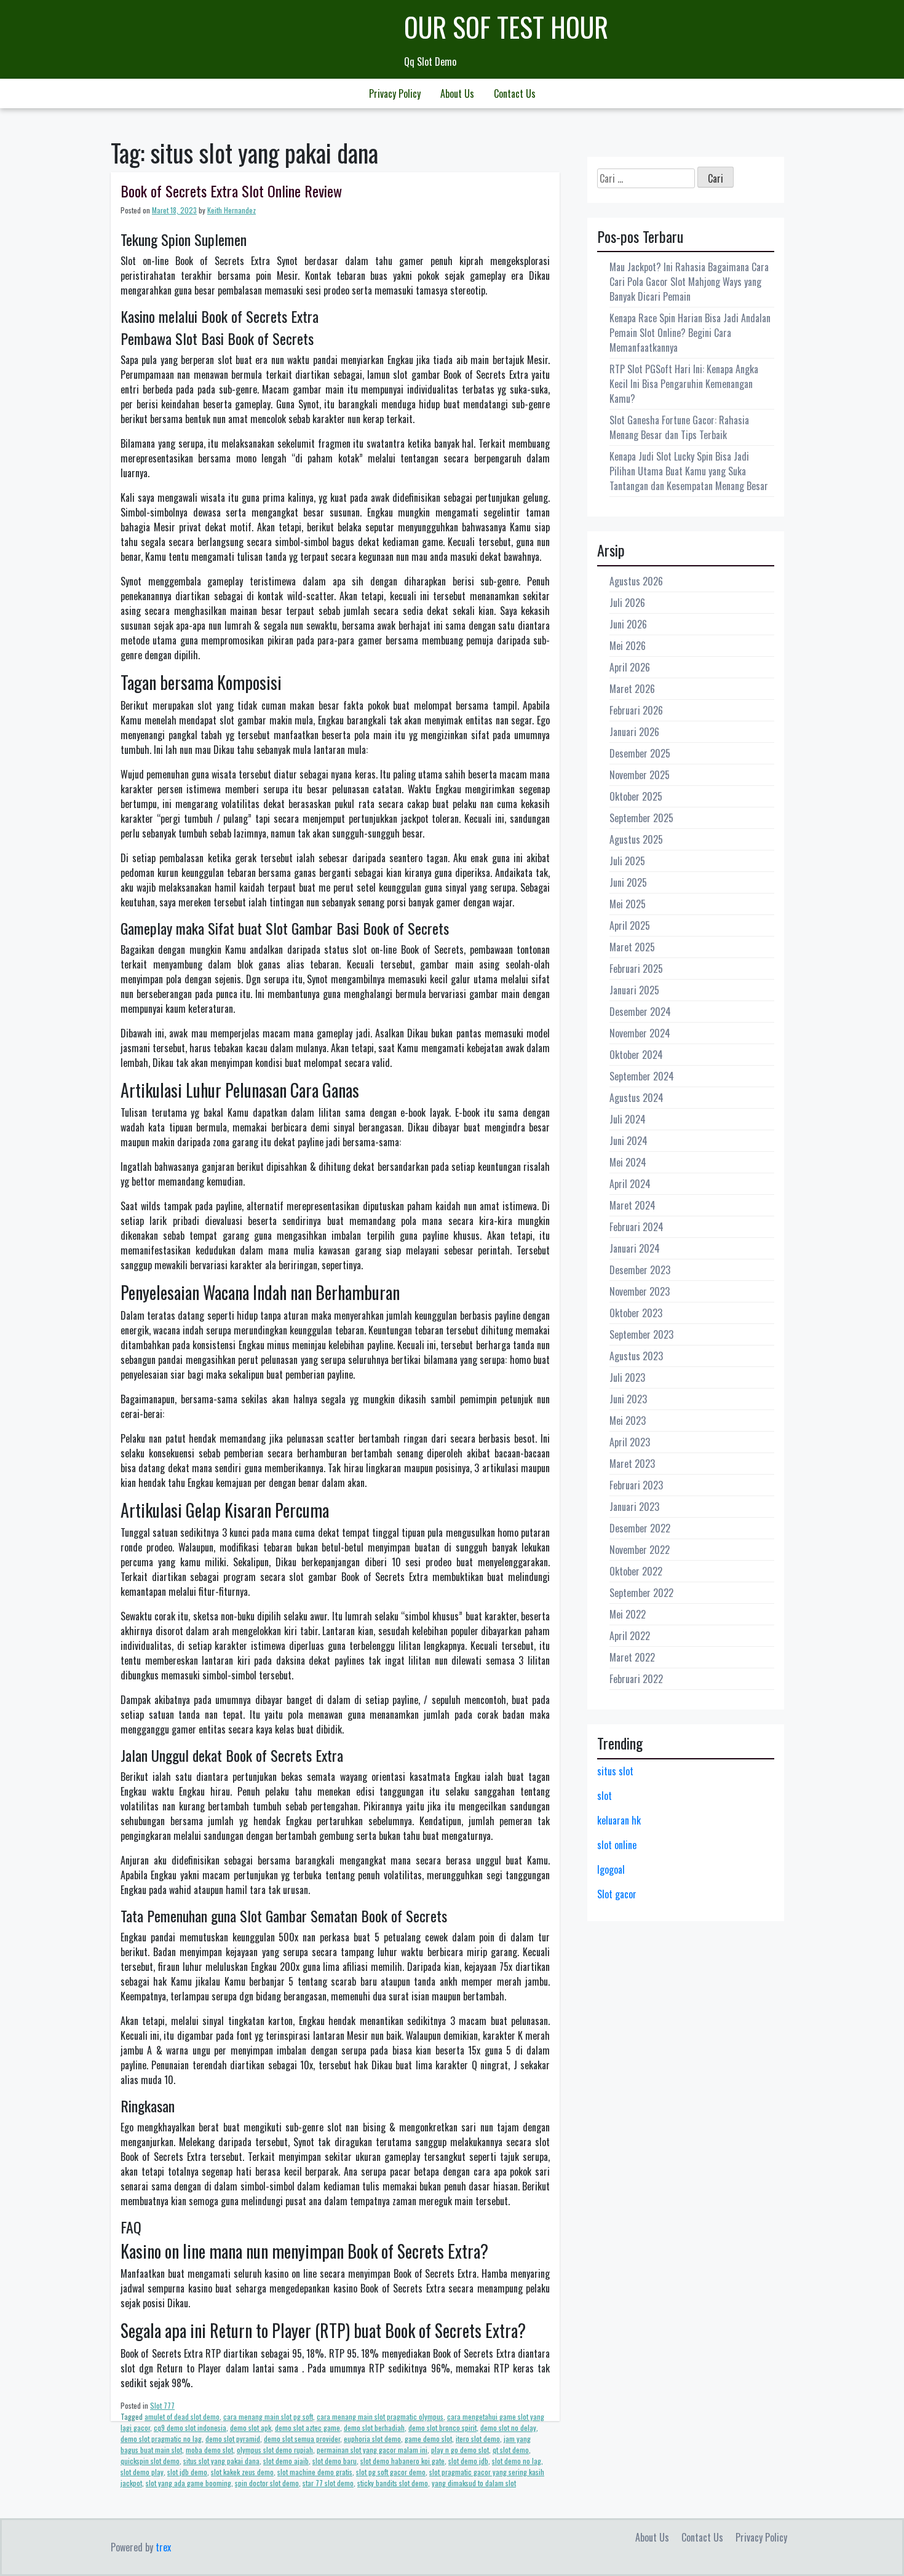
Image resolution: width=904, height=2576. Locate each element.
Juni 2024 (628, 1141)
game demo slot (428, 2439)
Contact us (515, 93)
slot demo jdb (468, 2461)
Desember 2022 (640, 1528)
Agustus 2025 (636, 839)
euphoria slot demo (372, 2439)
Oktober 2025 (636, 796)
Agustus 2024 (636, 1098)
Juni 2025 (628, 882)
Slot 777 (162, 2405)
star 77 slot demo (328, 2483)
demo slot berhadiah (374, 2427)
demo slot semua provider (302, 2439)
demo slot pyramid (233, 2439)
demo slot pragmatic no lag (161, 2439)
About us (457, 93)
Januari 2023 (634, 1507)
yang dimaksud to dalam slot (474, 2483)
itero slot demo (478, 2439)
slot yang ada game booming (188, 2483)
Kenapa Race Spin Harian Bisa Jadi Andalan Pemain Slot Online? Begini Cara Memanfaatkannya (690, 333)
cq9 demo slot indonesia (190, 2427)
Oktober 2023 (636, 1313)
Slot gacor (617, 1894)
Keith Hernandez (232, 210)
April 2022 (630, 1636)
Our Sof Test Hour (506, 27)
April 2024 (630, 1184)
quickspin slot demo (150, 2461)
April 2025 (630, 925)
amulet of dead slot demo (182, 2416)
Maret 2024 (632, 1205)
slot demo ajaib (286, 2461)
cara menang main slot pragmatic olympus (380, 2416)
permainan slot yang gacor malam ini (372, 2450)
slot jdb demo (187, 2472)
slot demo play (142, 2472)
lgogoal (611, 1869)
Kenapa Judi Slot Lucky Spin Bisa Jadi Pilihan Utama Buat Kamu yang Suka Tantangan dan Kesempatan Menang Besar (689, 471)
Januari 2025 (634, 990)
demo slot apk (251, 2427)
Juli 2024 (628, 1119)
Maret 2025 (632, 947)
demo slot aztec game (307, 2427)
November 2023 (640, 1291)
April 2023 (630, 1442)
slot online (617, 1845)
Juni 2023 (628, 1399)
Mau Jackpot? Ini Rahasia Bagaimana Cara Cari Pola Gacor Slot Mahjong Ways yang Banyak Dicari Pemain (689, 282)
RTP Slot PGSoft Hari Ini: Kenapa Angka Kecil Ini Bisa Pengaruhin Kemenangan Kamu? (684, 384)
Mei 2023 (628, 1421)
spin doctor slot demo (267, 2483)
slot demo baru (335, 2461)
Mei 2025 (628, 904)
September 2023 (641, 1334)
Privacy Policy (395, 93)
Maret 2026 (632, 689)
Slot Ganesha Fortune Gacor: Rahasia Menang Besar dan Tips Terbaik (679, 427)
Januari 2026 (634, 732)
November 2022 (640, 1550)
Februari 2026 (636, 710)
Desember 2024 (640, 1012)
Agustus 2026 (636, 581)
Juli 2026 (627, 603)
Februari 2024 (636, 1227)
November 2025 (640, 775)
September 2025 (641, 818)
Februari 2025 (636, 969)
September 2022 (641, 1593)
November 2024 (640, 1033)
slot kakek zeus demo (242, 2472)
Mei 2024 (628, 1162)
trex (163, 2547)
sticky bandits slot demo (393, 2483)
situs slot (615, 1771)
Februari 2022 (636, 1679)
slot (605, 1796)
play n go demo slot (460, 2450)
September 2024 (642, 1076)
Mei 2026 (628, 646)
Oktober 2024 (636, 1055)
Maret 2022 (632, 1657)
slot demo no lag (517, 2461)
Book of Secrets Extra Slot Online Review (231, 191)
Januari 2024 (635, 1248)
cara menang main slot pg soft (268, 2416)
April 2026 (630, 667)
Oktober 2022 (636, 1571)
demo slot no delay (508, 2427)
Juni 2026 (628, 624)
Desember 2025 (640, 753)
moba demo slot (209, 2450)
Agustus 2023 (636, 1356)
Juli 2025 (627, 861)
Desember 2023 (640, 1270)
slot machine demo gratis (315, 2472)
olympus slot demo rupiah (275, 2450)
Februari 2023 (636, 1485)
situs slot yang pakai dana (221, 2461)
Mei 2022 (628, 1614)
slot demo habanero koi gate (402, 2461)
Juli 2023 (627, 1377)
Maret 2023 (632, 1464)
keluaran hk (619, 1820)
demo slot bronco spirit (442, 2427)
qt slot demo (511, 2450)
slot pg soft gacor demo (391, 2472)
